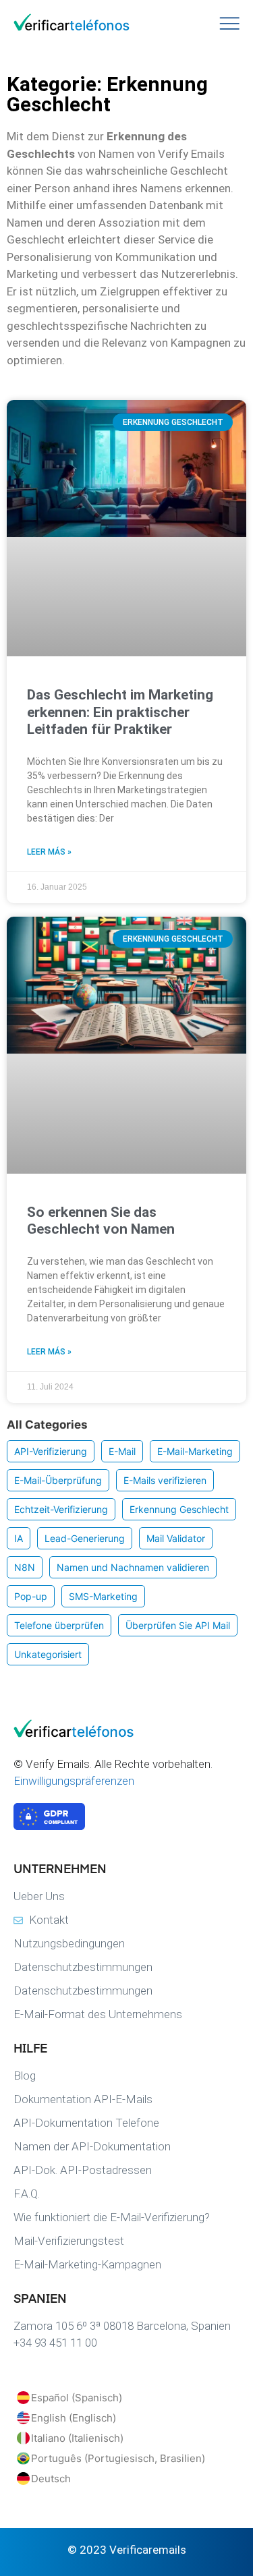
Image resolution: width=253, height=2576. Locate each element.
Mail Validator (176, 1538)
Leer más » (49, 852)
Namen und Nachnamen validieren (133, 1567)
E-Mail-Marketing (195, 1451)
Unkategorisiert (48, 1654)
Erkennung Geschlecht (179, 1509)
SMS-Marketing (103, 1596)
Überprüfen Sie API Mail (178, 1625)
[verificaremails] (81, 1734)
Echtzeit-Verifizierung (61, 1509)
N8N (25, 1567)
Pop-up (31, 1596)
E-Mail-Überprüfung (58, 1480)
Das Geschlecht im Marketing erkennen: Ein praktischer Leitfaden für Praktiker (120, 712)
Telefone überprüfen (59, 1625)
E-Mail (122, 1451)
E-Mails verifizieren (165, 1480)
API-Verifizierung (51, 1451)
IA (19, 1538)
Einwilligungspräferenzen (74, 1781)
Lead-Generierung (85, 1538)
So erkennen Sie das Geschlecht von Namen (101, 1221)
